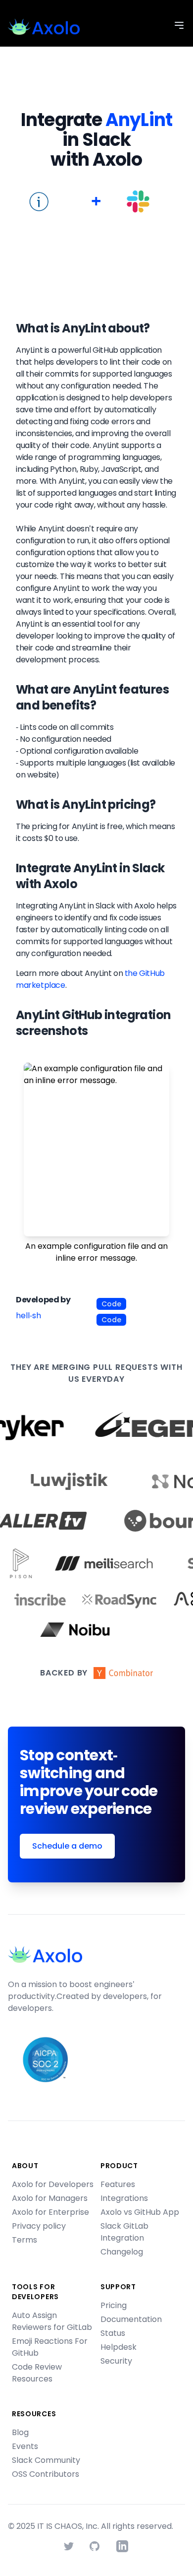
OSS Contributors (46, 2474)
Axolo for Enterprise (50, 2212)
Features (118, 2184)
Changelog (122, 2252)
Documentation (131, 2319)
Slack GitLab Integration (124, 2232)
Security (116, 2361)
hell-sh (28, 1316)
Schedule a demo (67, 1846)
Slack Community (46, 2460)
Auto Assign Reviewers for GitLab (52, 2321)
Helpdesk (119, 2347)
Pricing (114, 2305)
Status (113, 2333)
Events (25, 2446)
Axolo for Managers (50, 2198)
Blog (20, 2432)
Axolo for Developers (53, 2184)
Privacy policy (39, 2226)
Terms (24, 2240)
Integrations (124, 2198)
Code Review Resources (37, 2373)
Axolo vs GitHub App (140, 2212)
